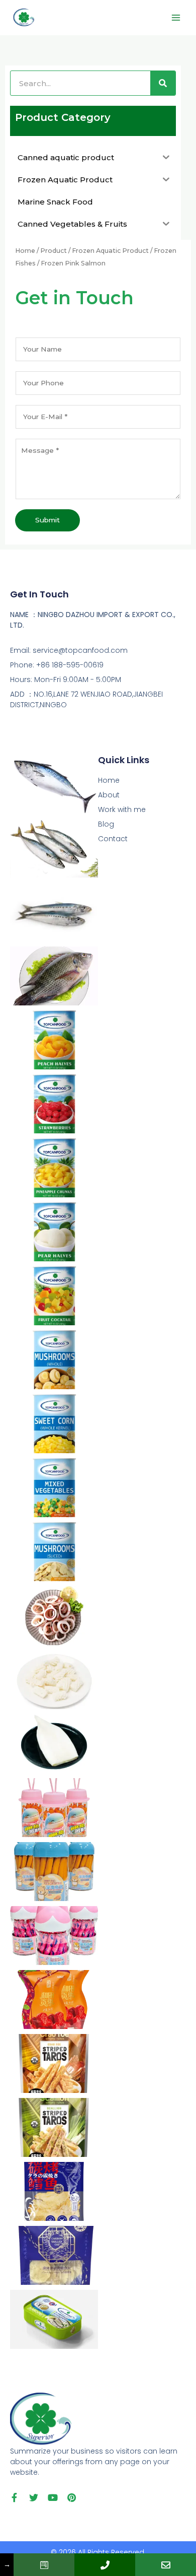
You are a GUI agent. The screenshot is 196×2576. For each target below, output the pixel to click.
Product (54, 251)
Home (25, 251)
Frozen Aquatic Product (110, 251)
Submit (47, 520)
